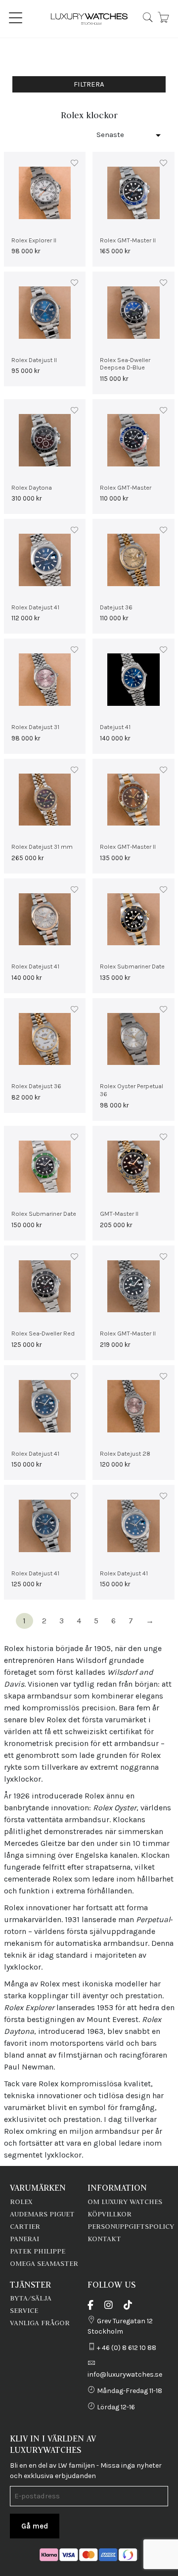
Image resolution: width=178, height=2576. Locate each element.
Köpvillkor (110, 2214)
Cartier (25, 2226)
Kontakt (104, 2239)
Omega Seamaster (44, 2263)
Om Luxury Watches (125, 2202)
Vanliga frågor (40, 2323)
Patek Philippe (38, 2251)
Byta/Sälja (31, 2298)
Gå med (35, 2526)
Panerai (24, 2239)
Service (24, 2310)
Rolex (21, 2202)
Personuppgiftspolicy (131, 2226)
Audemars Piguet (42, 2214)
